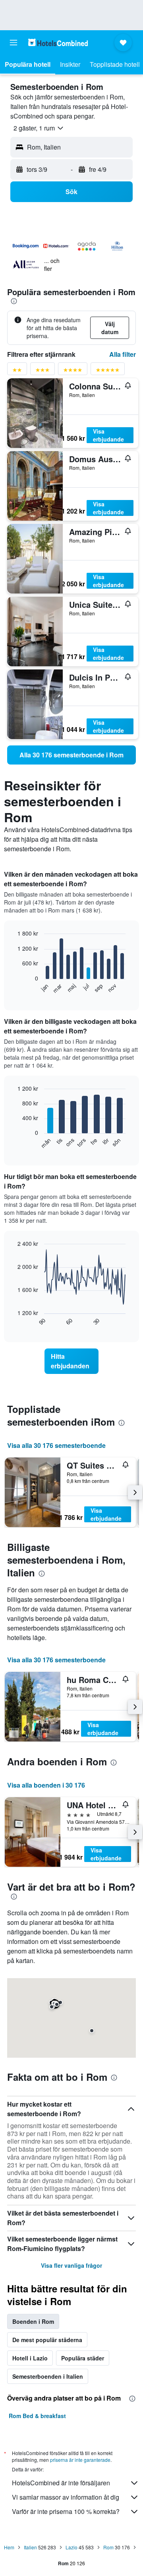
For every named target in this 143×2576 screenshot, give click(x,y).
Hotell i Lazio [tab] (30, 2358)
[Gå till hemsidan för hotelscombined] (58, 42)
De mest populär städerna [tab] (47, 2340)
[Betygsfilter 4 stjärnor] (73, 371)
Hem (9, 2547)
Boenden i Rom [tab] (33, 2321)
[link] (71, 755)
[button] (14, 43)
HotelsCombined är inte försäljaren (61, 2483)
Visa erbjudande (108, 435)
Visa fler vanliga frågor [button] (71, 2265)
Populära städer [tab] (83, 2358)
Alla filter (123, 354)
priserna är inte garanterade (80, 2460)
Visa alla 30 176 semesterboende (56, 1445)
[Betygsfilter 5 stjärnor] (108, 371)
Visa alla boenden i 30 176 (46, 1785)
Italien (30, 2547)
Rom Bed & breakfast (37, 2416)
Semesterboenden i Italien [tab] (48, 2376)
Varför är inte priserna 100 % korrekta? (66, 2511)
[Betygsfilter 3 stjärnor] (43, 371)
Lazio (71, 2547)
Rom (108, 2547)
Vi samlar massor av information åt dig (66, 2497)
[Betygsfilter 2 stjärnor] (17, 371)
